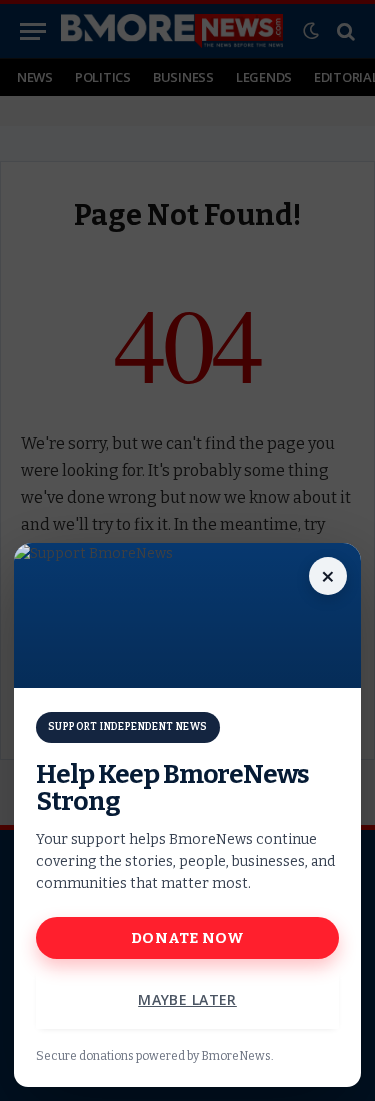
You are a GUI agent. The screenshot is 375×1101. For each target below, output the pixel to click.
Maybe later (187, 999)
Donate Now (187, 938)
